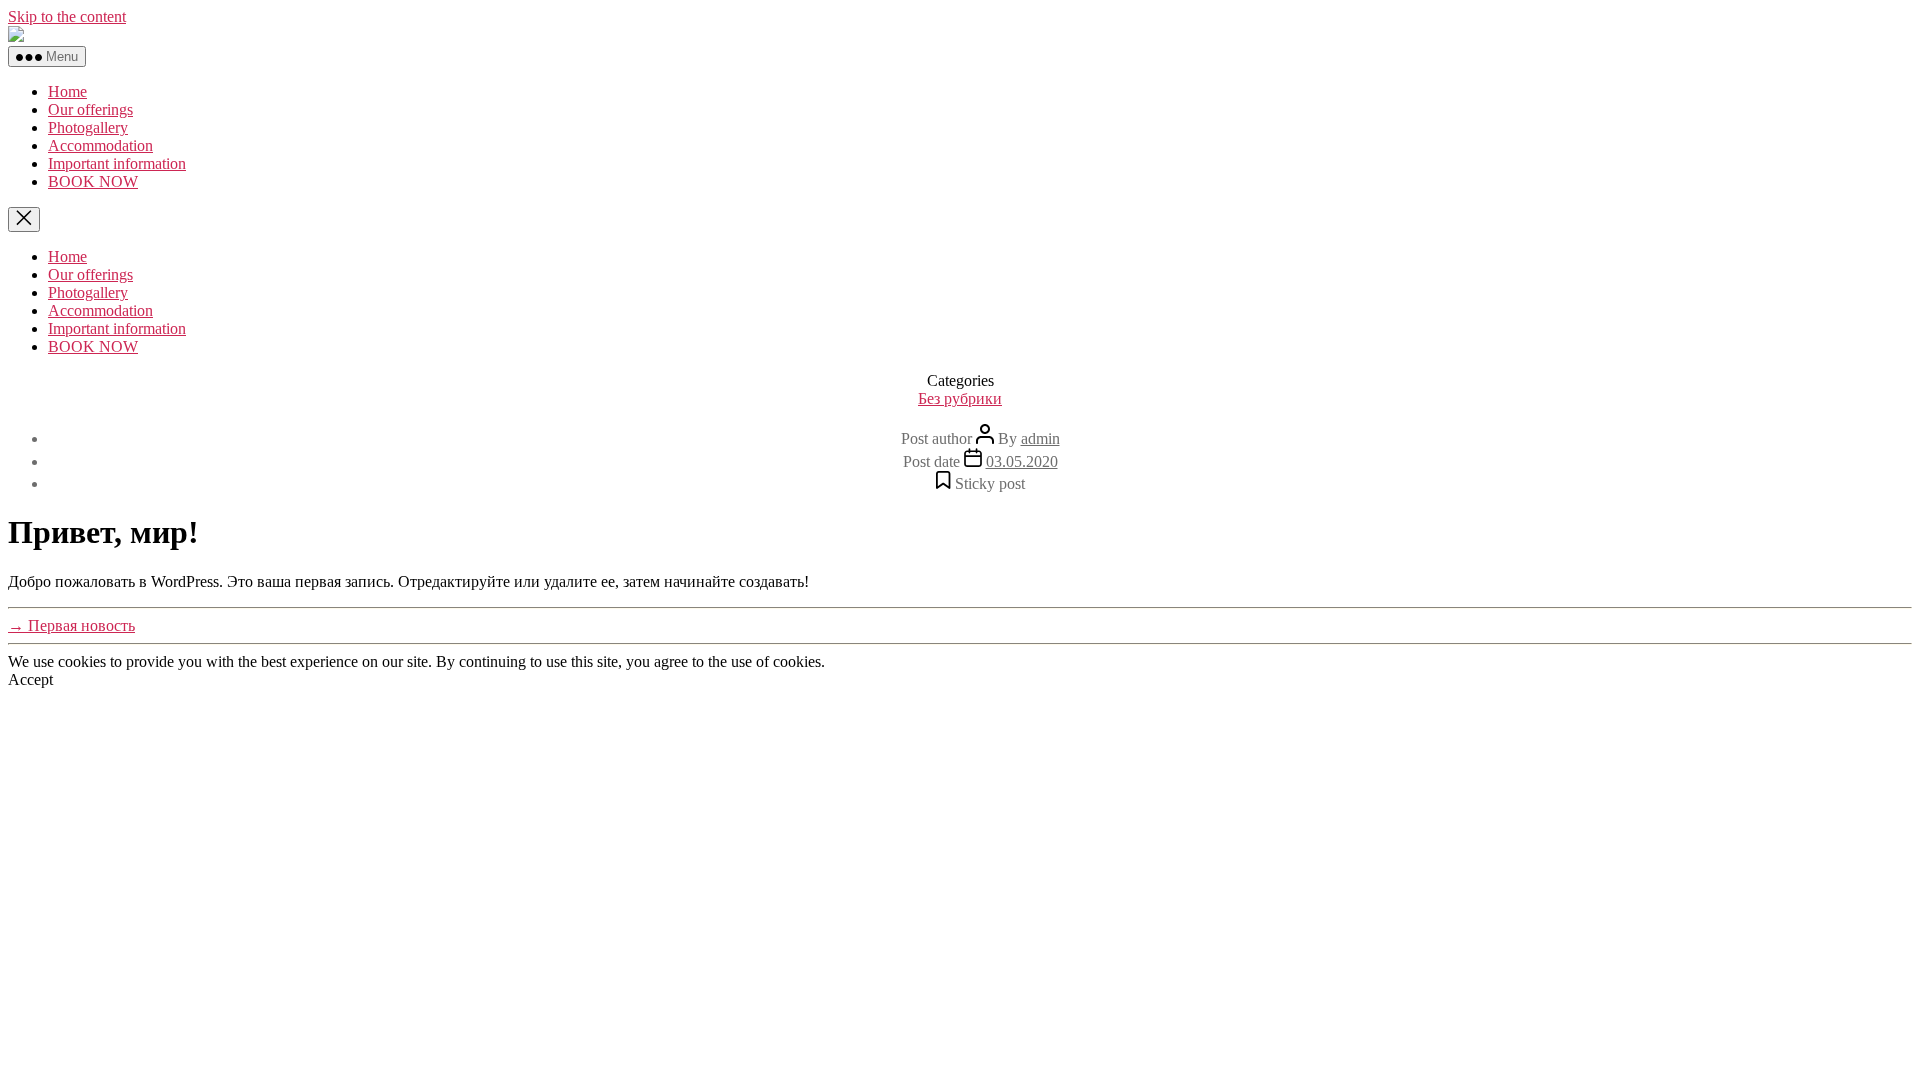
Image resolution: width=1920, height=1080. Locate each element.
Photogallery (88, 127)
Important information (117, 163)
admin (1040, 438)
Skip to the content (67, 16)
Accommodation (100, 145)
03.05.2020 (1022, 461)
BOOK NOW (93, 181)
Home (67, 91)
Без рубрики (960, 398)
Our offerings (90, 109)
